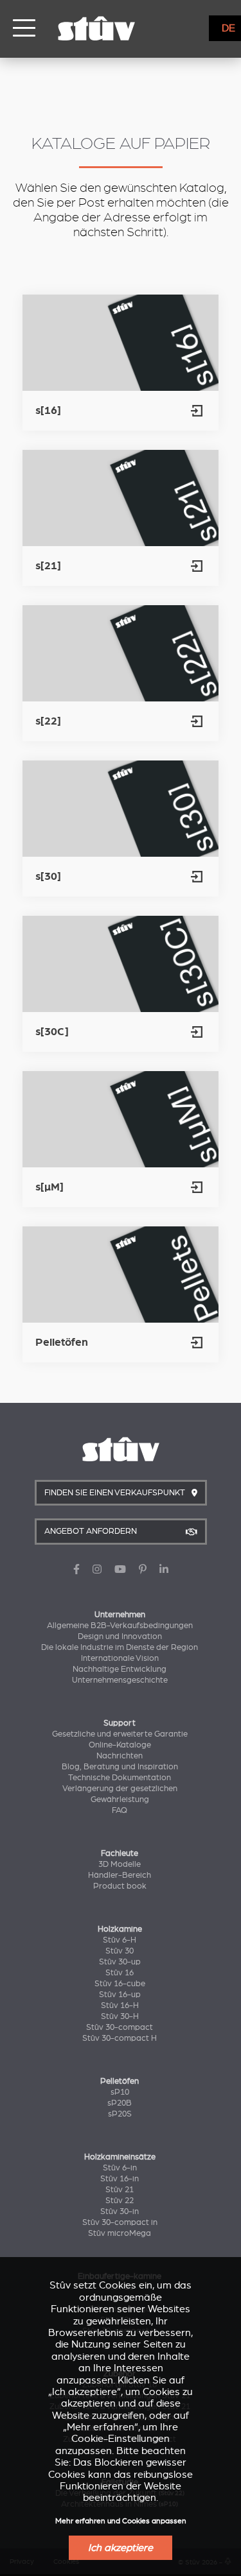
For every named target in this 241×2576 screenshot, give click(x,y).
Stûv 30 (120, 1951)
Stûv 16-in (120, 2179)
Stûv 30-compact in (120, 2222)
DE (228, 28)
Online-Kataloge (120, 1745)
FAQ (120, 1810)
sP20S (120, 2114)
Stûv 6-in (120, 2168)
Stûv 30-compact (120, 2027)
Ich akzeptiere (121, 2548)
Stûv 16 (120, 1973)
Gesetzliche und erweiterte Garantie (120, 1734)
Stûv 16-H (120, 2005)
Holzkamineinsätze (120, 2157)
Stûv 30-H (120, 2016)
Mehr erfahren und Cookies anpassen (121, 2521)
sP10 (120, 2092)
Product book (120, 1886)
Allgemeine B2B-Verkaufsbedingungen (120, 1626)
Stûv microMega (120, 2233)
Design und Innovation (120, 1636)
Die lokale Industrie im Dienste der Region (120, 1647)
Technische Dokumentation (120, 1778)
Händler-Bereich (120, 1875)
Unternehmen (120, 1615)
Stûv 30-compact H (120, 2038)
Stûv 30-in (120, 2211)
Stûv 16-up (120, 1995)
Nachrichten (120, 1756)
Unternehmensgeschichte (120, 1680)
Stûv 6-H (120, 1940)
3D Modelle (120, 1864)
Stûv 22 (120, 2201)
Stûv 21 (120, 2190)
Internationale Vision (120, 1658)
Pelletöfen (120, 2081)
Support (120, 1723)
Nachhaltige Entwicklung (120, 1669)
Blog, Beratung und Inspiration (120, 1767)
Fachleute (120, 1853)
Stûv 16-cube (120, 1984)
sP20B (120, 2103)
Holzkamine (120, 1929)
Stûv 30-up (120, 1962)
